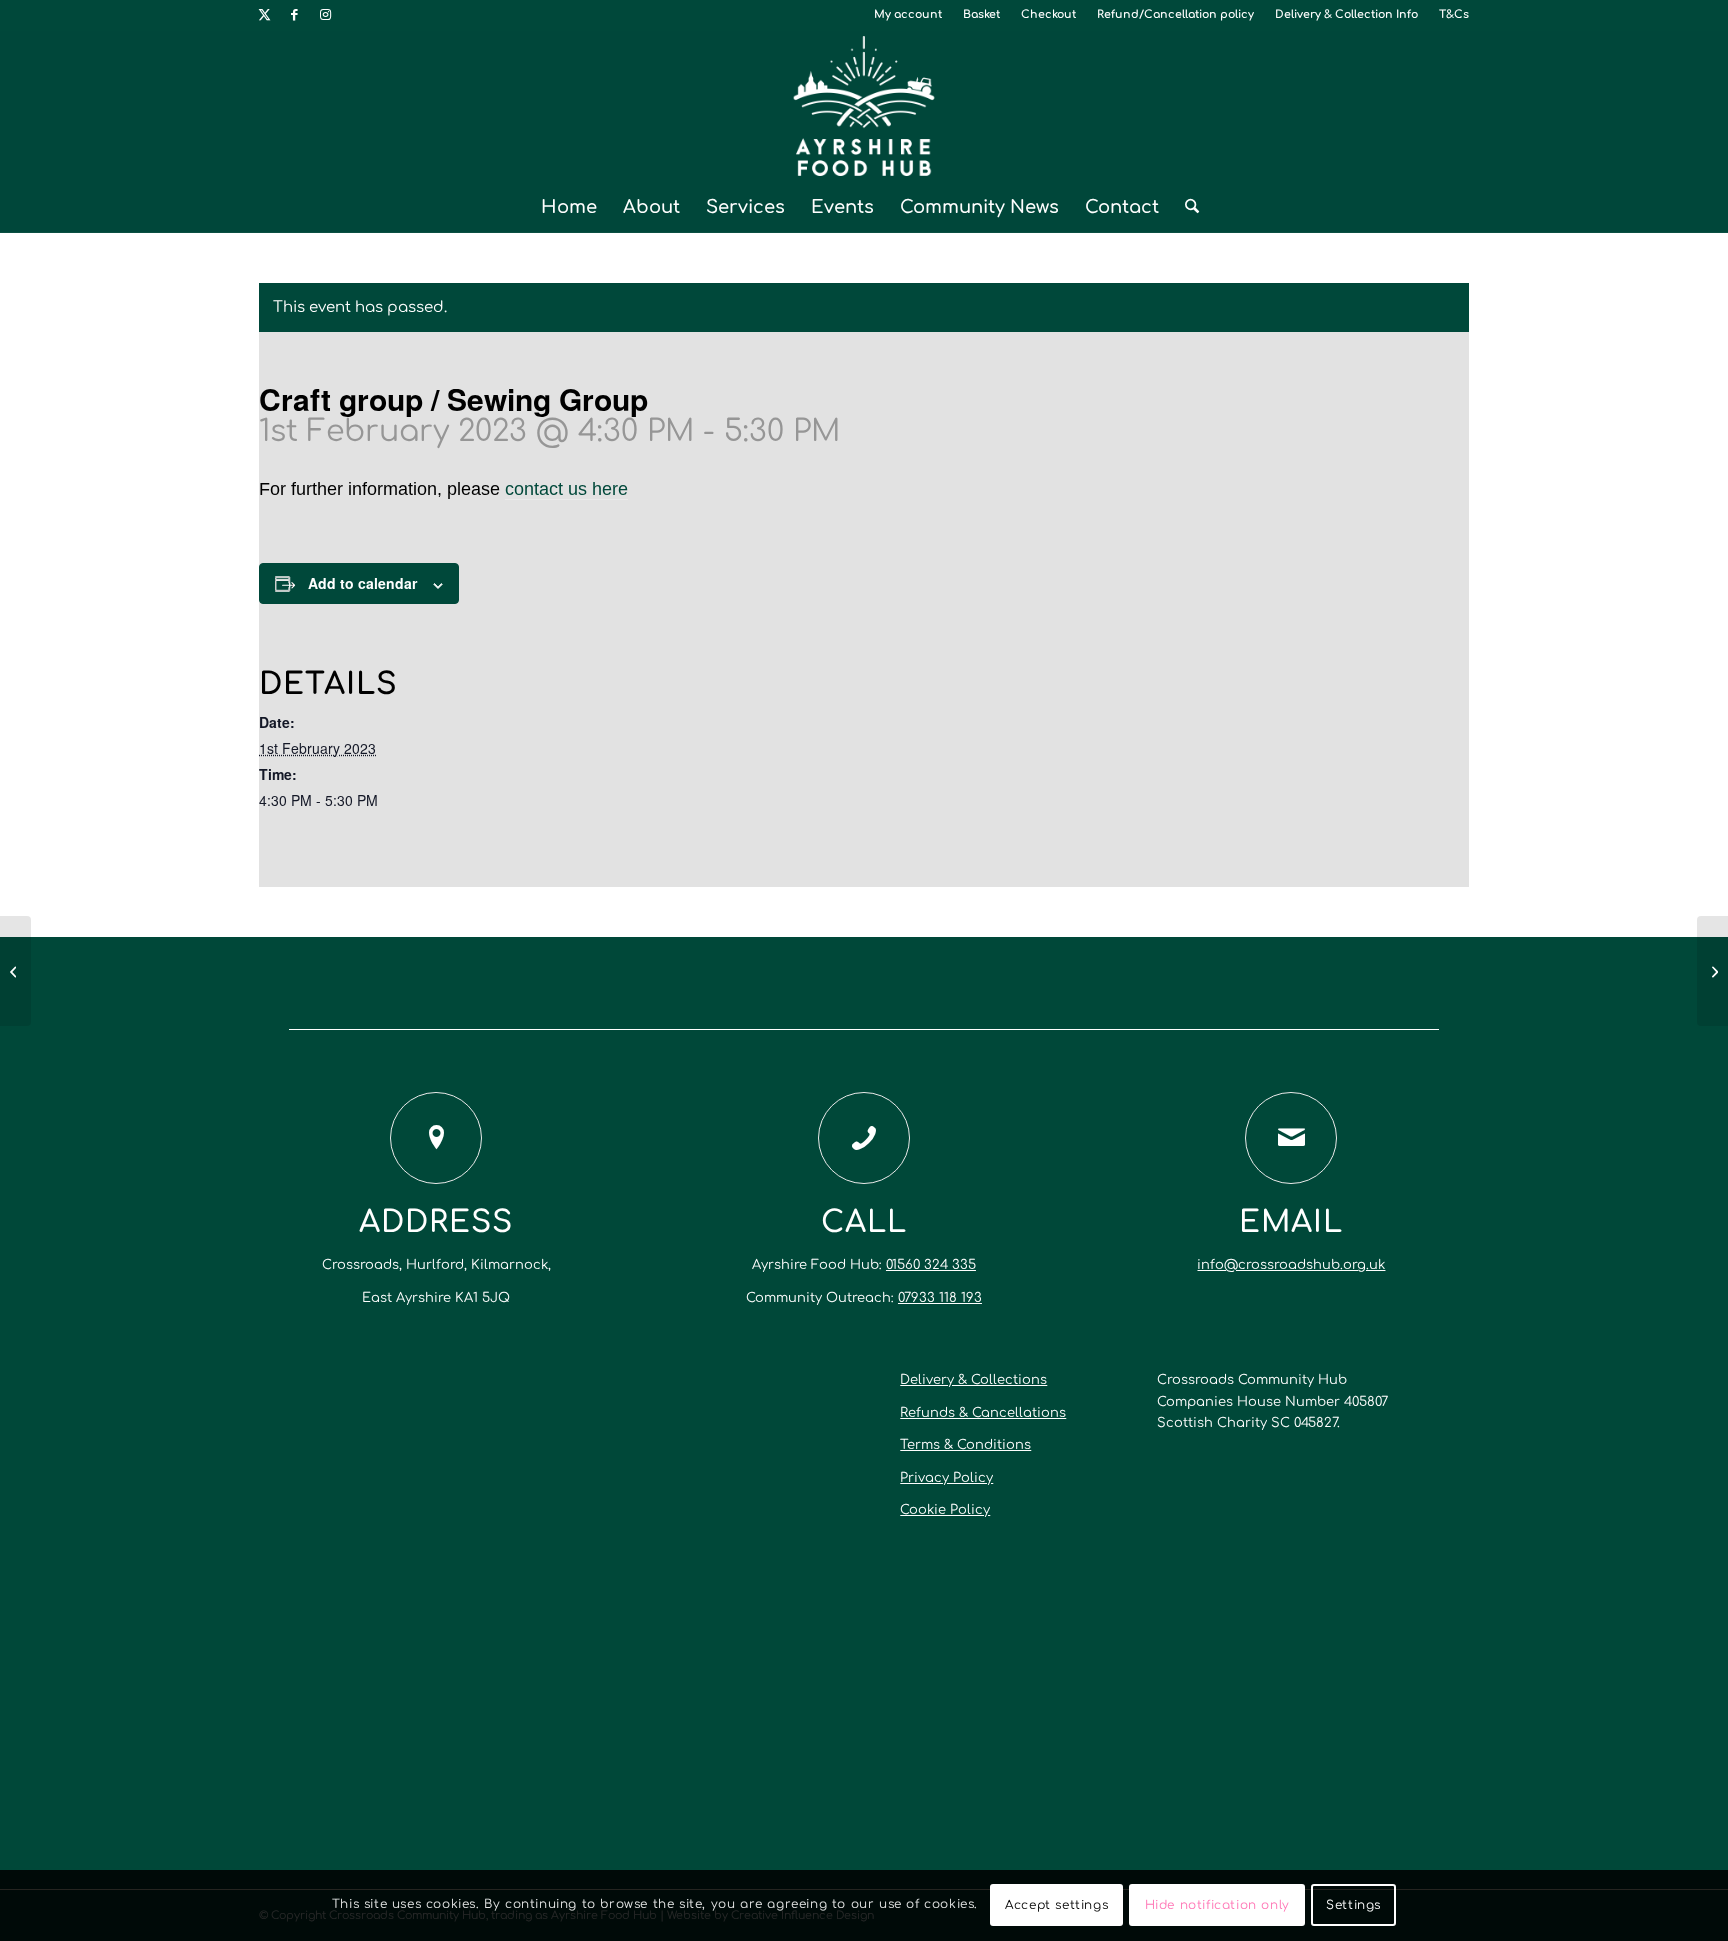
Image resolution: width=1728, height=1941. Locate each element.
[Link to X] (264, 15)
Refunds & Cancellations (983, 1413)
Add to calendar (362, 583)
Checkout (1048, 14)
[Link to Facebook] (294, 15)
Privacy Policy (946, 1478)
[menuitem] (908, 15)
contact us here (566, 489)
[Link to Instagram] (325, 15)
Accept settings (1056, 1906)
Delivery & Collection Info (1346, 14)
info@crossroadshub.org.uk (1291, 1265)
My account (908, 14)
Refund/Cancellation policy (1175, 14)
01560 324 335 (931, 1265)
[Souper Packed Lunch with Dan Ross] (15, 971)
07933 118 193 (940, 1298)
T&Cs (1454, 14)
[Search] (1185, 207)
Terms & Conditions (965, 1445)
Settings (1353, 1906)
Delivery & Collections (973, 1380)
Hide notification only (1217, 1906)
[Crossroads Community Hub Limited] (864, 106)
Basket (981, 14)
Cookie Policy (945, 1510)
